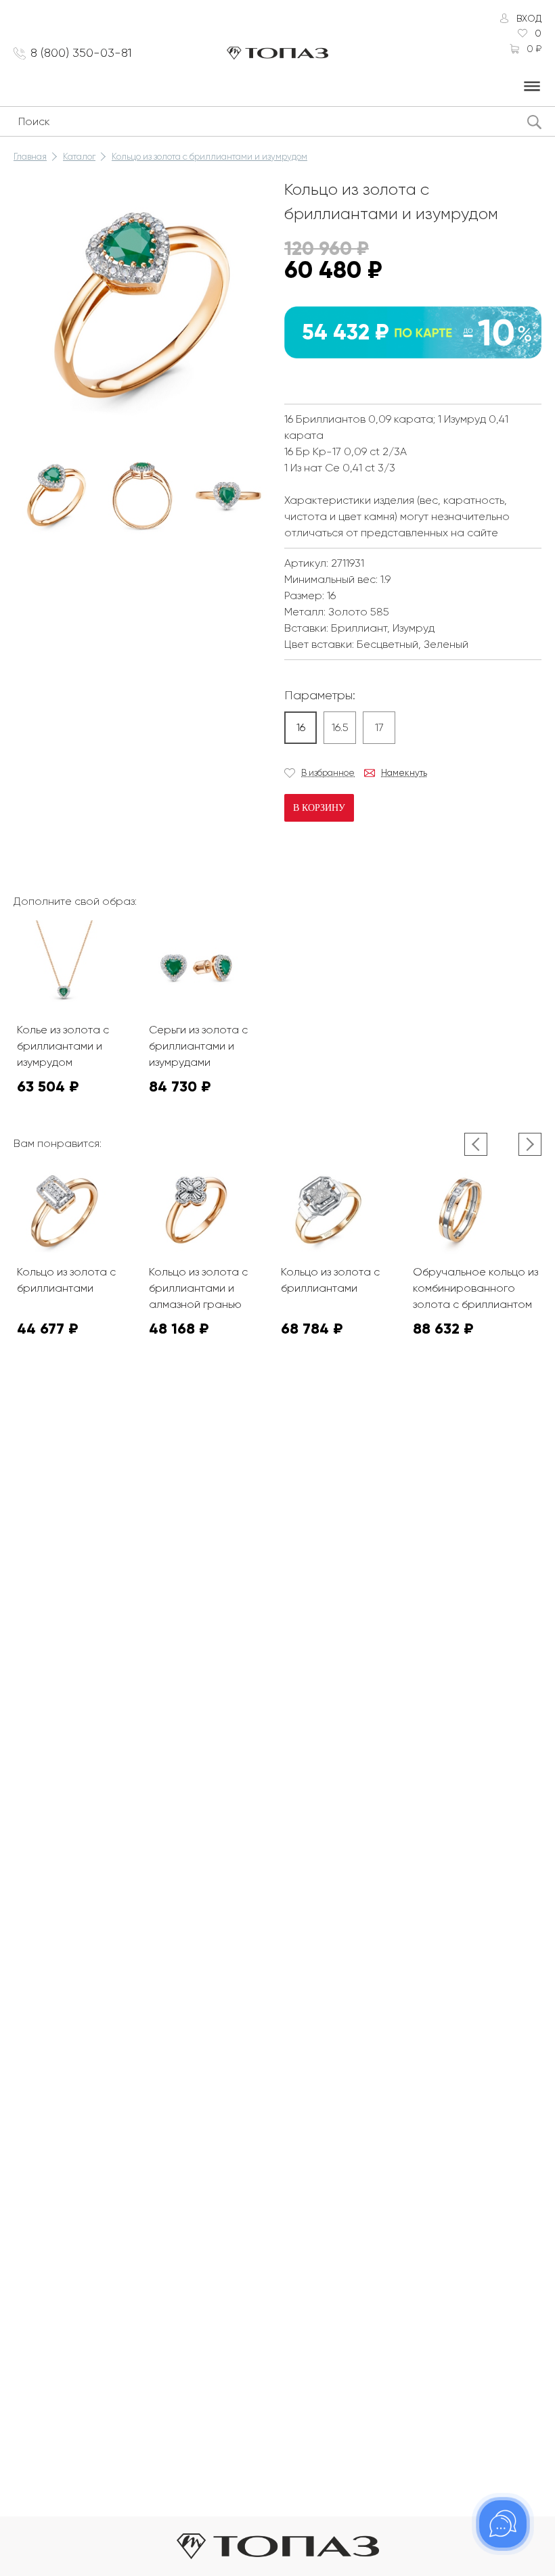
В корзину (319, 808)
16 (301, 727)
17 (379, 727)
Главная (30, 157)
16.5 (340, 727)
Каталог (79, 157)
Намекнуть (404, 773)
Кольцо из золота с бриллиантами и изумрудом (209, 157)
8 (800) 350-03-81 (81, 53)
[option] (57, 495)
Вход (529, 18)
